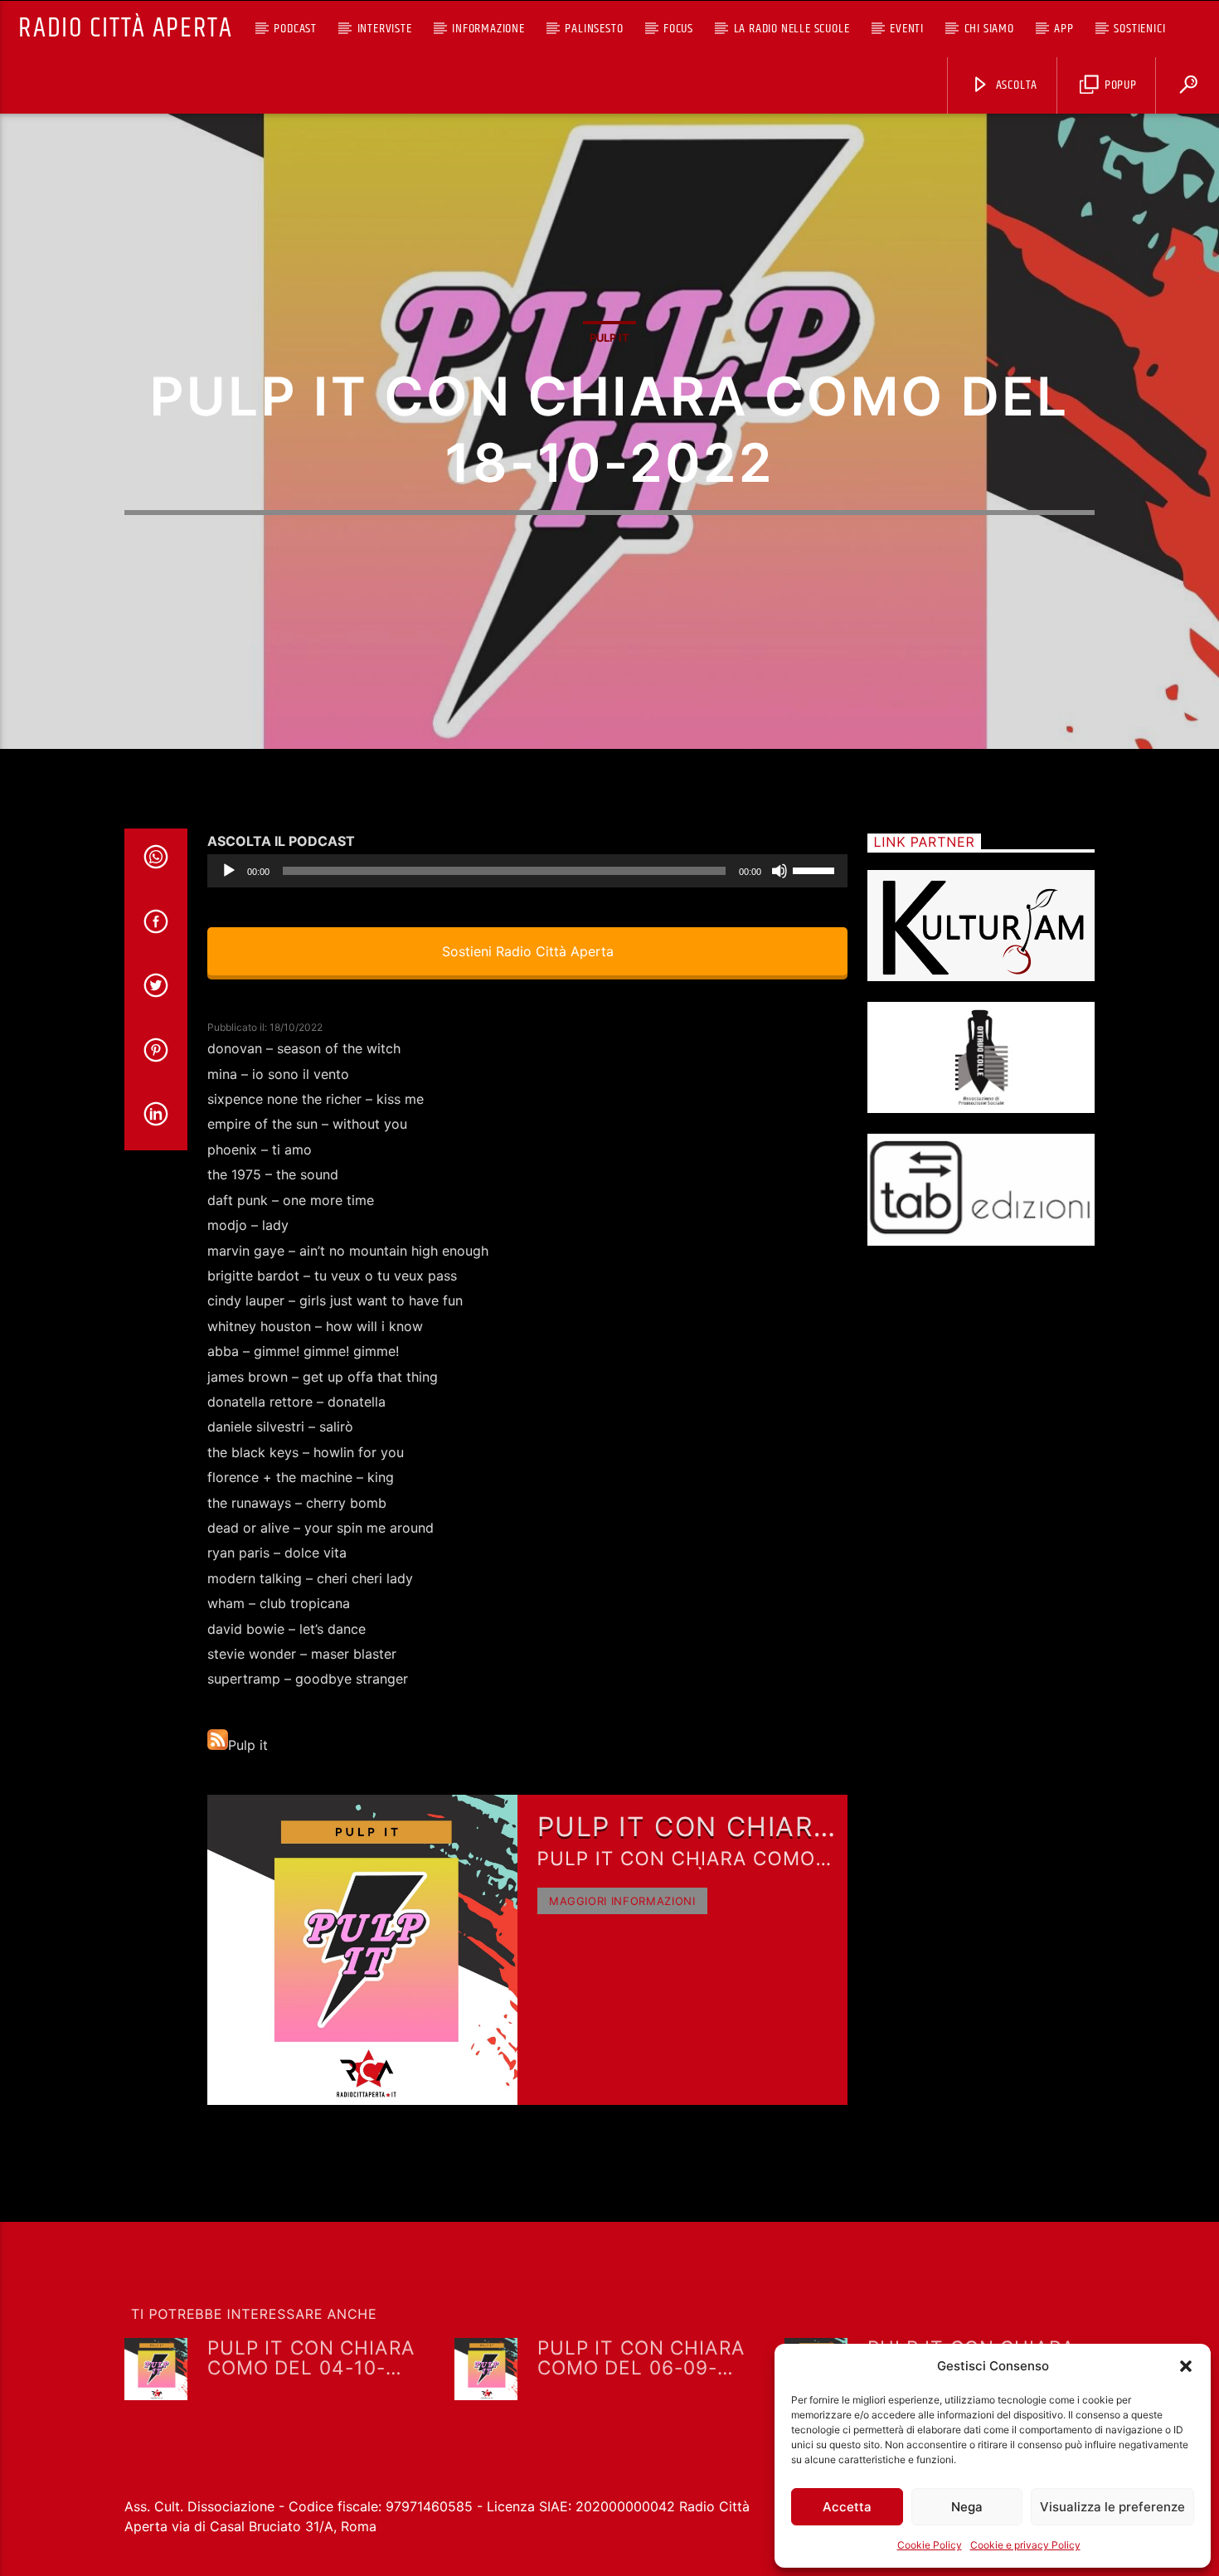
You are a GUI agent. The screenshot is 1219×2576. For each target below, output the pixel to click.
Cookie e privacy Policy (1025, 2545)
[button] (1186, 2366)
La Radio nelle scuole (792, 29)
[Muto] (779, 871)
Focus (678, 29)
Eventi (907, 29)
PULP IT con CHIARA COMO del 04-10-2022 (311, 2357)
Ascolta (1015, 85)
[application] (527, 871)
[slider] (816, 869)
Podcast (295, 29)
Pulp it (609, 338)
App (1064, 29)
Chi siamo (989, 29)
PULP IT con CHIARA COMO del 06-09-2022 (641, 2357)
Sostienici (1139, 29)
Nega (967, 2507)
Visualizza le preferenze (1112, 2507)
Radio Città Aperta (125, 29)
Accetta (847, 2507)
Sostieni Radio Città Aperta (527, 951)
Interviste (385, 29)
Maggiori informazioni (622, 1901)
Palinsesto (594, 29)
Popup (1119, 85)
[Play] (229, 871)
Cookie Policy (930, 2545)
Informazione (488, 29)
